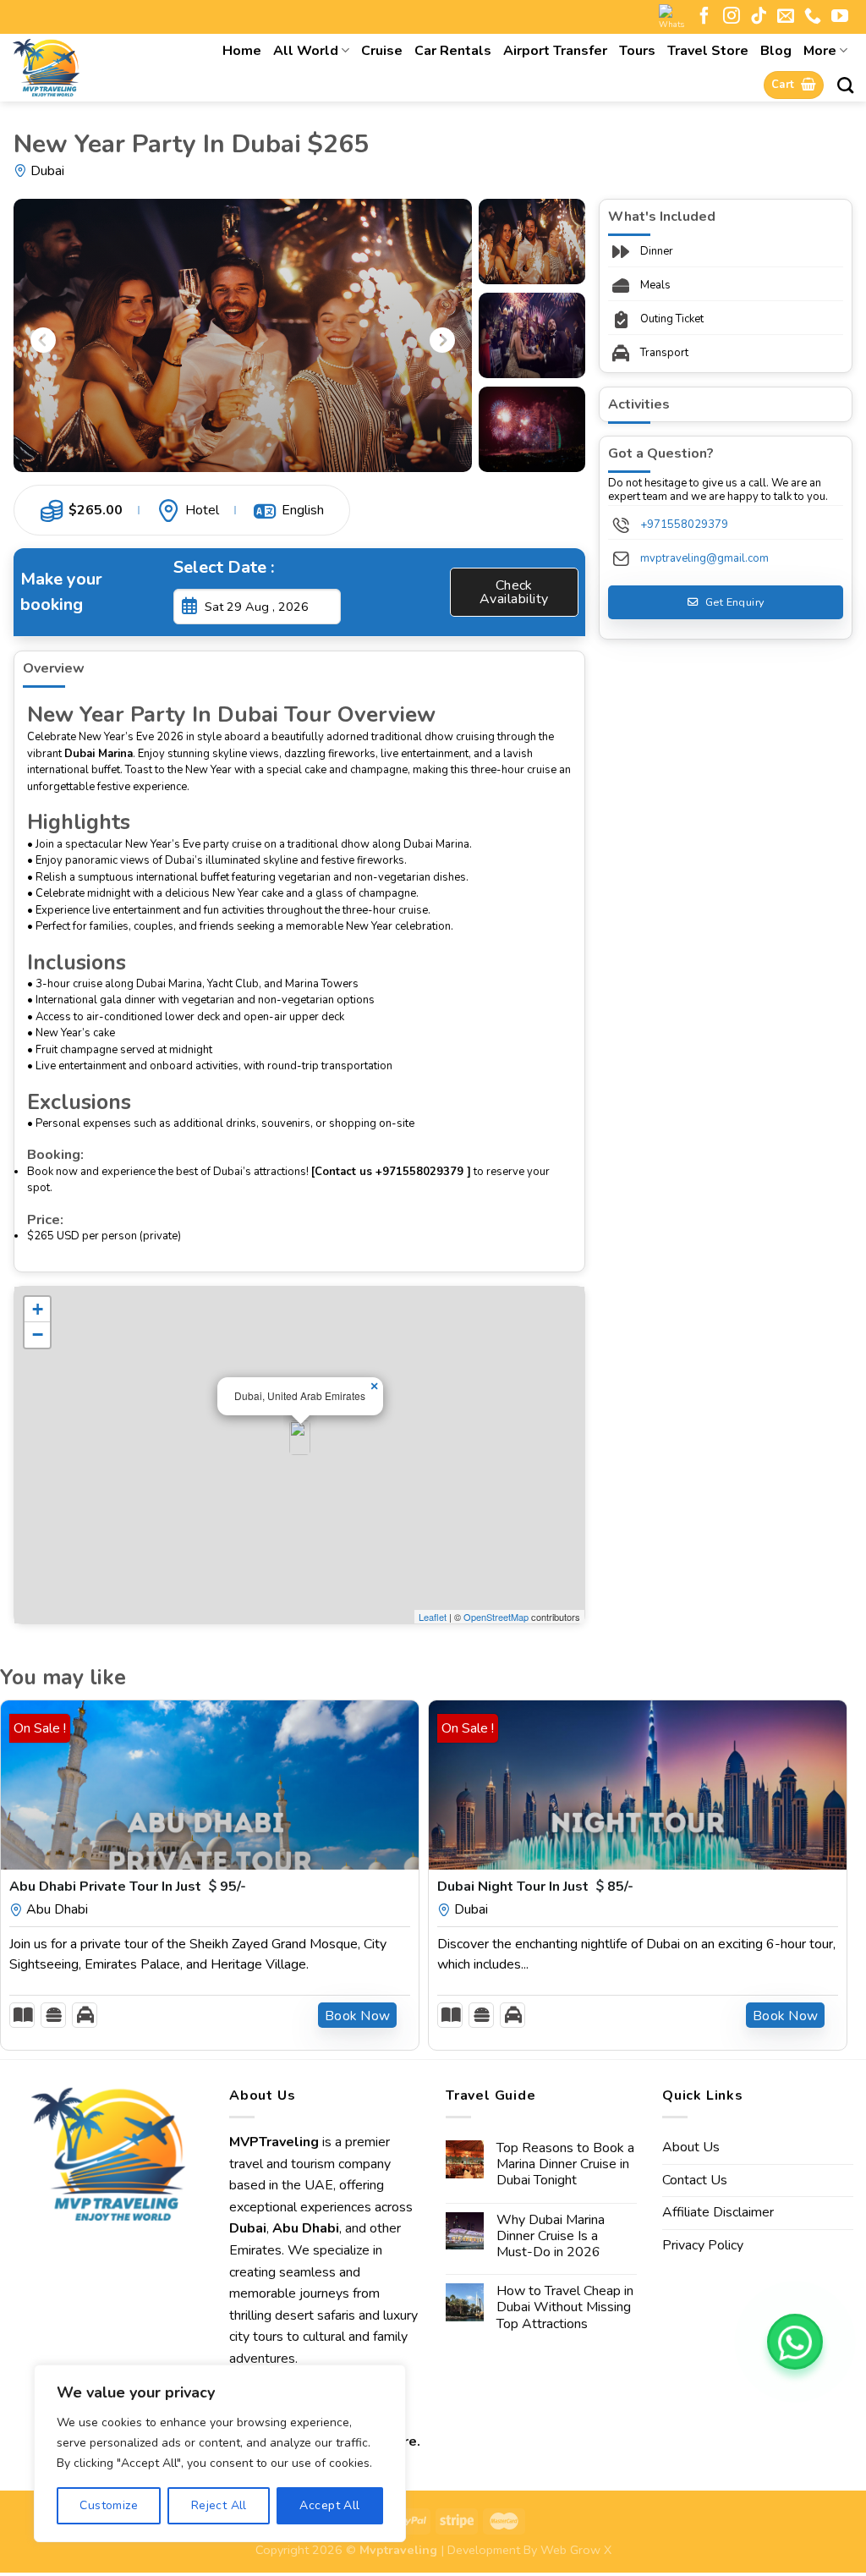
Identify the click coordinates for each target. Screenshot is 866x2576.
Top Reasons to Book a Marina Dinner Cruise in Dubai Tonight (565, 2165)
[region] (220, 2453)
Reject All (219, 2505)
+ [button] (38, 1309)
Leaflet (433, 1617)
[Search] (845, 85)
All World (306, 51)
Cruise (382, 51)
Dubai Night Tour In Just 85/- (535, 1887)
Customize (109, 2505)
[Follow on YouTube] (840, 17)
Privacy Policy (703, 2245)
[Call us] (813, 17)
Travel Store (708, 51)
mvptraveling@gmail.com (704, 558)
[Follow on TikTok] (759, 17)
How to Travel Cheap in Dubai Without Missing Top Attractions (565, 2308)
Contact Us (695, 2180)
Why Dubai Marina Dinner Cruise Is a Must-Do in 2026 (551, 2237)
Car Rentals (453, 51)
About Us (691, 2147)
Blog (776, 51)
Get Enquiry (734, 602)
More (820, 51)
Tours (637, 51)
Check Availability (514, 592)
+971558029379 (684, 525)
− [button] (38, 1335)
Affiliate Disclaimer (718, 2212)
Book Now (358, 2016)
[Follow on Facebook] (704, 17)
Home (242, 51)
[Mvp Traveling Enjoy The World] (90, 68)
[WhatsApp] (795, 2342)
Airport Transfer (555, 51)
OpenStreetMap (496, 1617)
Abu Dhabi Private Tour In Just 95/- (128, 1887)
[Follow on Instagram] (732, 17)
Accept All (329, 2505)
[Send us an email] (786, 17)
